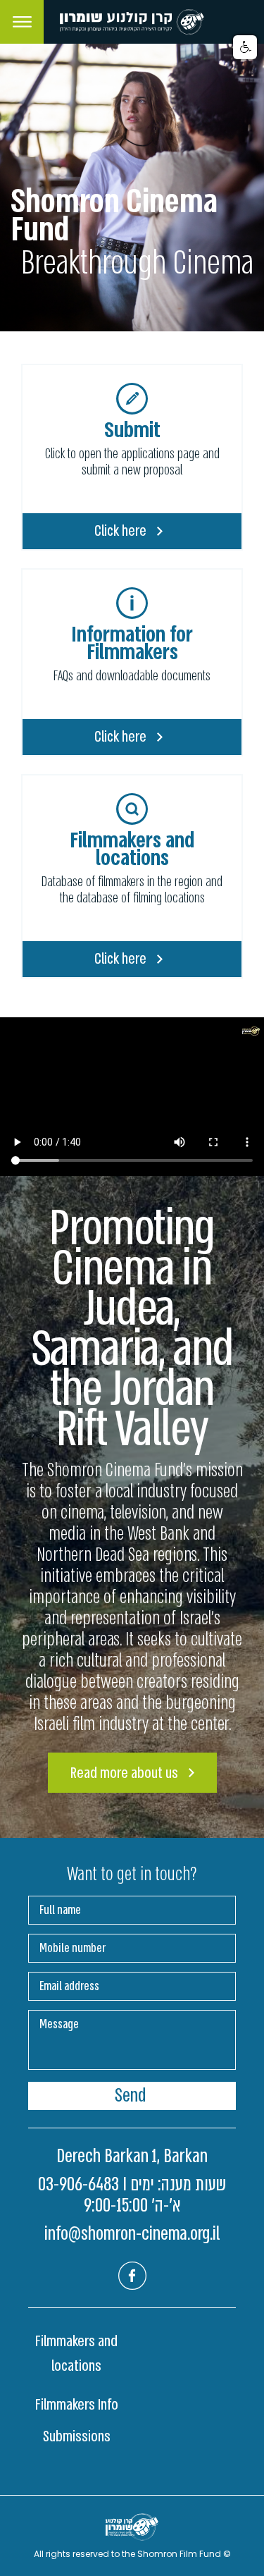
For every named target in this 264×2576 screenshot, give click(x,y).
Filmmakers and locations (76, 2354)
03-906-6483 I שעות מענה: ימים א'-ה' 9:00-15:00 (132, 2195)
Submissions (77, 2436)
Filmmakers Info (77, 2405)
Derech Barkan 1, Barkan (132, 2157)
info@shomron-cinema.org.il (132, 2234)
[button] (245, 47)
